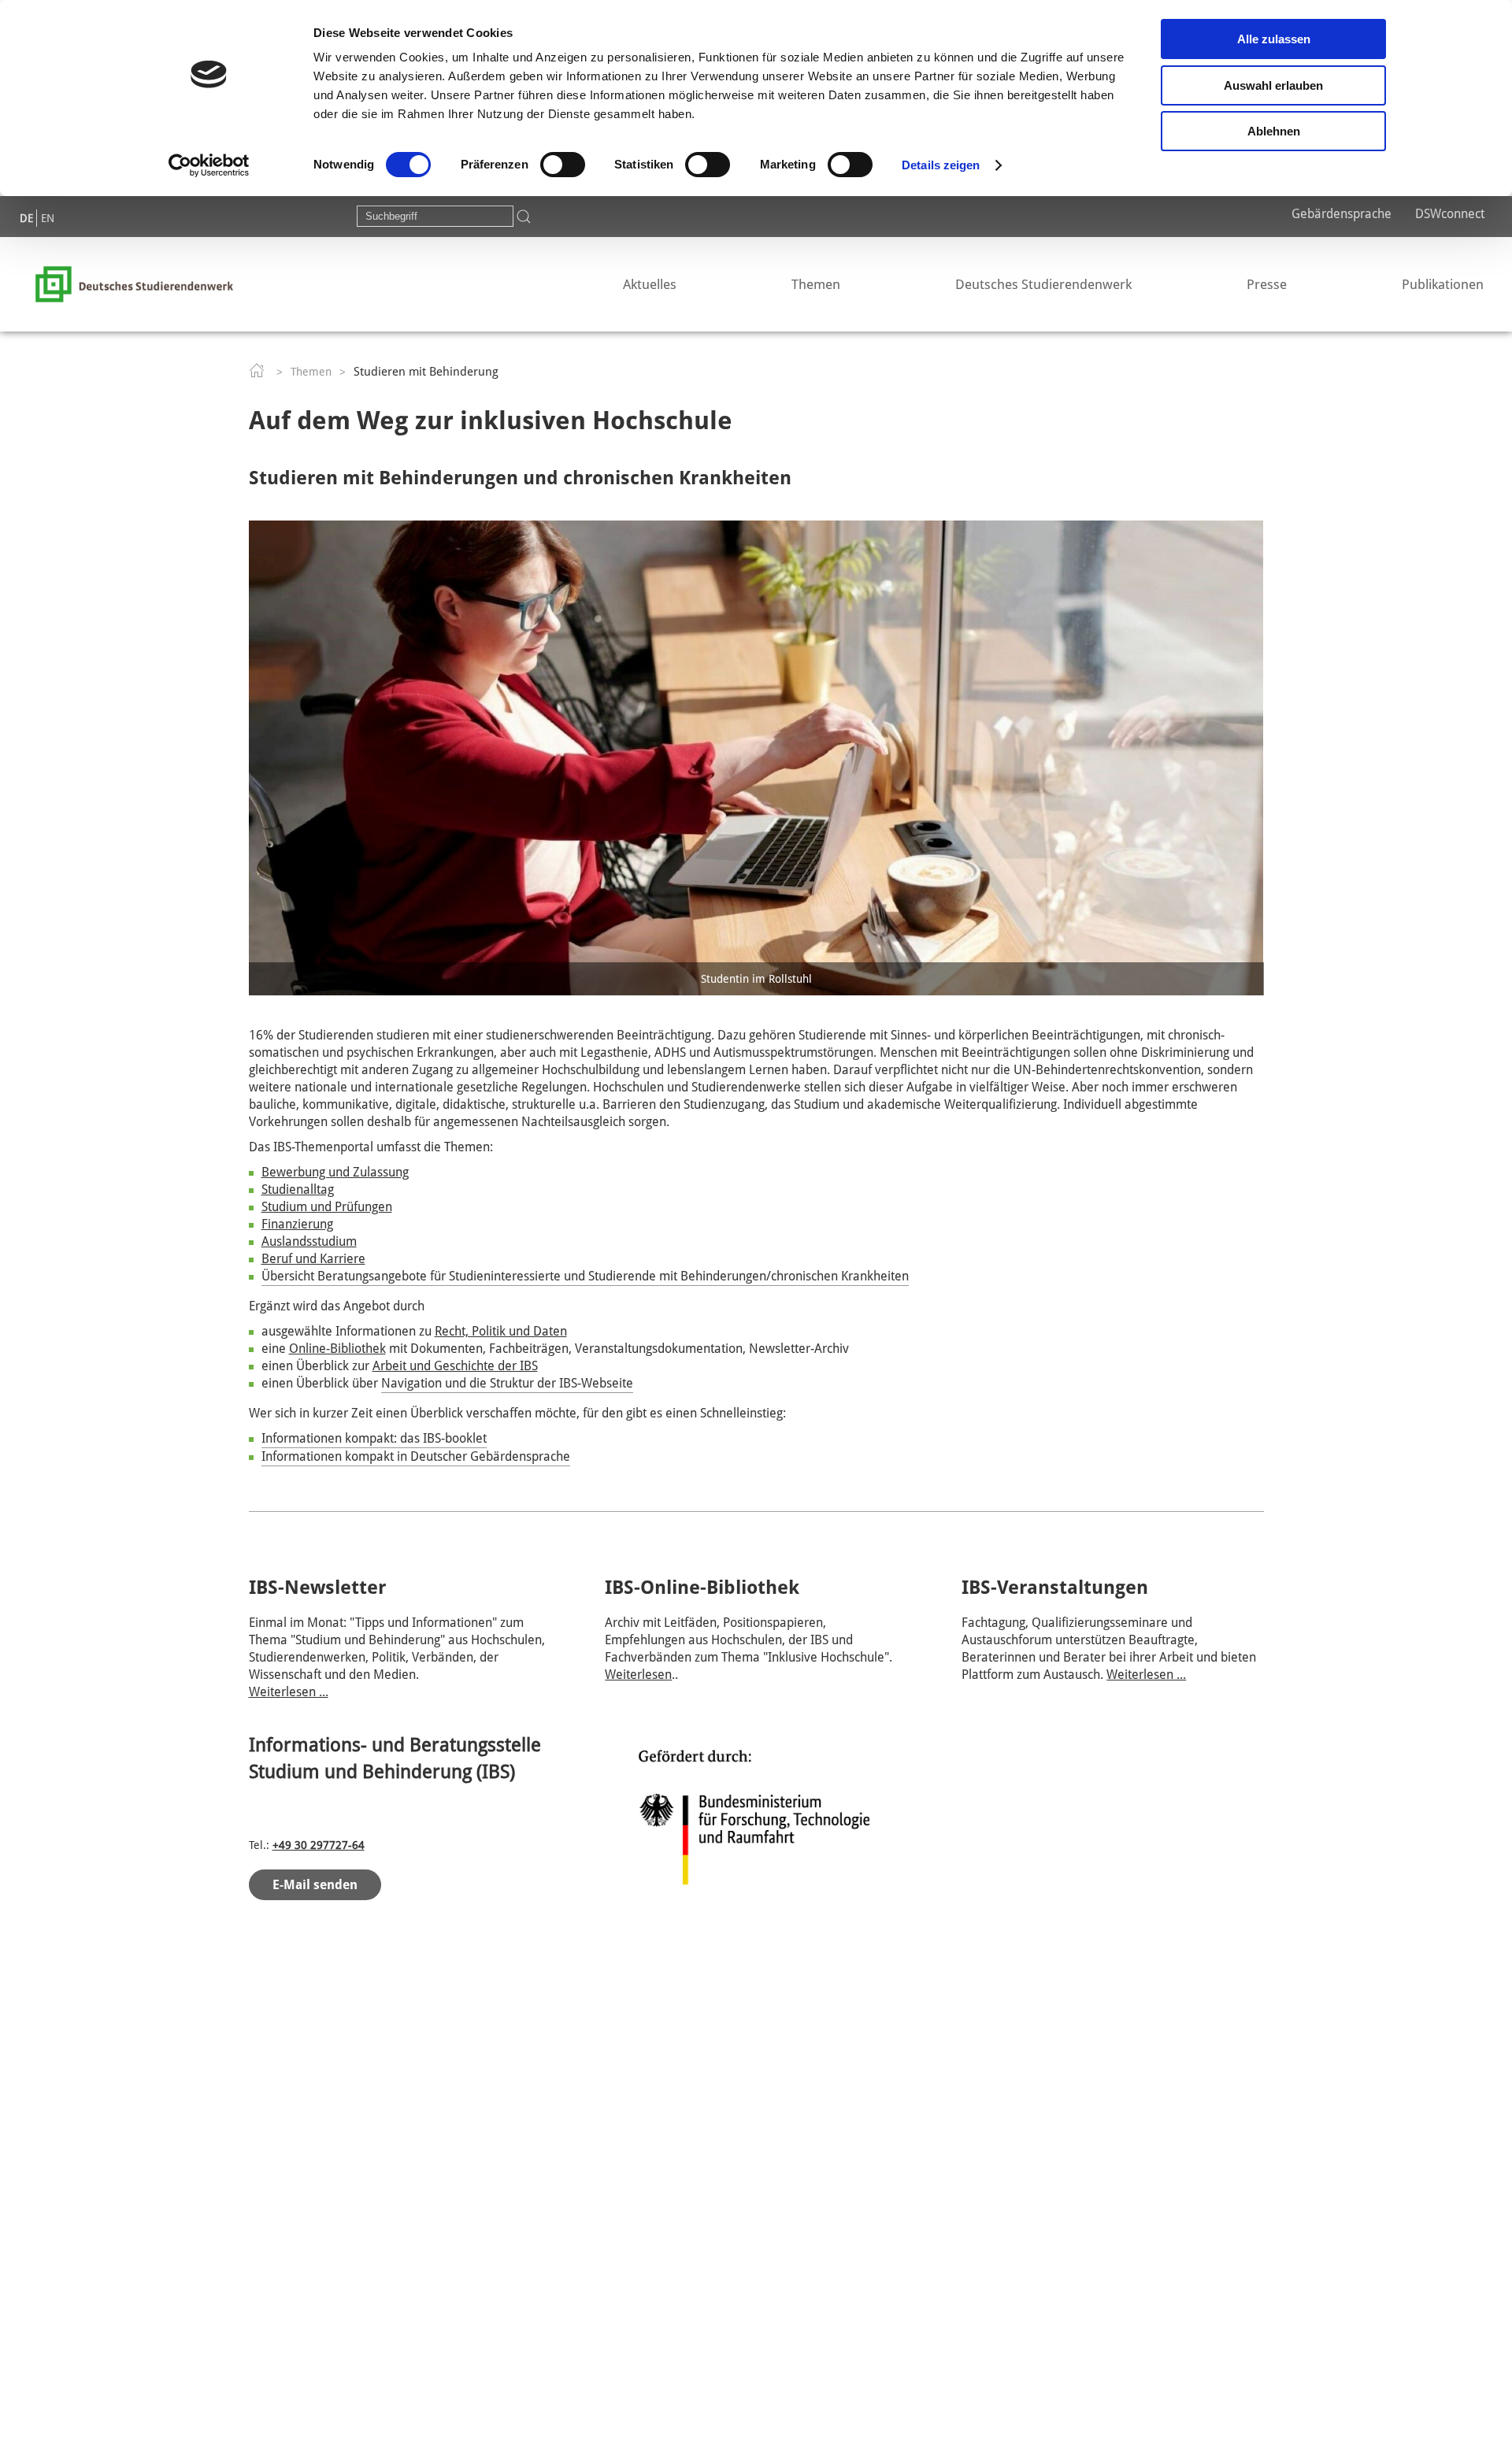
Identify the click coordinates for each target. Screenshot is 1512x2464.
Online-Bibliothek (337, 1349)
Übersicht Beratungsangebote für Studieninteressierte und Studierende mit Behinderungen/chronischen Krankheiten (585, 1276)
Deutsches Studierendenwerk (1043, 284)
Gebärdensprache (1342, 214)
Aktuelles (650, 284)
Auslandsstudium (309, 1241)
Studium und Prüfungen (327, 1207)
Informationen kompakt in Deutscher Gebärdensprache (416, 1456)
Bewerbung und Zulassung (335, 1172)
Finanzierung (297, 1224)
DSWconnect (1450, 214)
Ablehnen (1274, 131)
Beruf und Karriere (313, 1259)
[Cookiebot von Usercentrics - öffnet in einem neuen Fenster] (209, 165)
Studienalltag (298, 1189)
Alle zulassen (1274, 39)
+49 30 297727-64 (319, 1845)
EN (48, 218)
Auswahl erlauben (1273, 85)
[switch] (563, 165)
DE (26, 218)
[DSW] (134, 283)
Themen (816, 284)
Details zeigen (941, 165)
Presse (1267, 284)
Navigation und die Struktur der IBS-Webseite (507, 1383)
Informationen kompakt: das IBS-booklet (374, 1438)
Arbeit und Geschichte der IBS (455, 1366)
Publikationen (1443, 284)
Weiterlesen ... (289, 1692)
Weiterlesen (638, 1675)
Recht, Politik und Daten (501, 1331)
